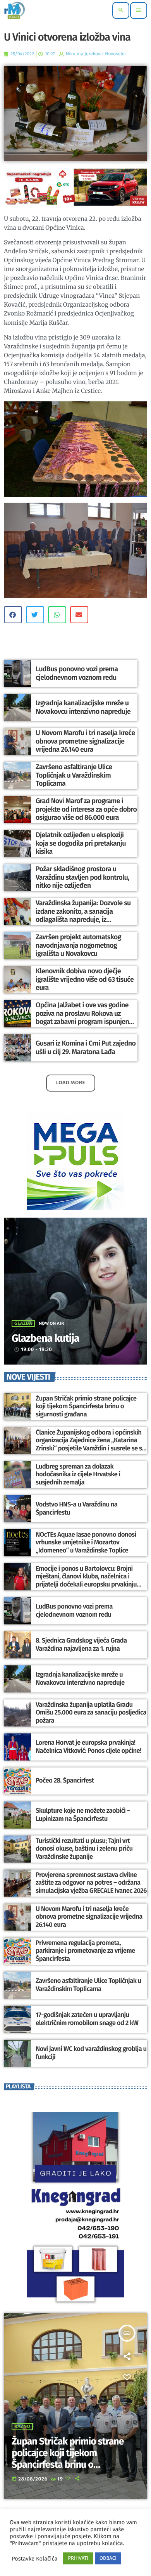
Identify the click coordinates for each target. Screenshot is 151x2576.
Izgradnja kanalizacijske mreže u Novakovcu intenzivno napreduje (83, 707)
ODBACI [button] (108, 2558)
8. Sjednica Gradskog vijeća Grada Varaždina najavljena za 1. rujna (81, 1645)
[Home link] (15, 10)
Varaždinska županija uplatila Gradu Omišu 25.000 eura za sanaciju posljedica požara (91, 1713)
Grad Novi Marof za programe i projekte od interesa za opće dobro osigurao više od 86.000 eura (86, 809)
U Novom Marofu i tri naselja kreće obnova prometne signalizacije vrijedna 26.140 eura (85, 741)
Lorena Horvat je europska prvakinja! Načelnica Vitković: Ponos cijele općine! (88, 1747)
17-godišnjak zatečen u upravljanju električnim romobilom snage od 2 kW (87, 2019)
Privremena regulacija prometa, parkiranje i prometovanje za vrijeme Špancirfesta (85, 1951)
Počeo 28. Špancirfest (65, 1781)
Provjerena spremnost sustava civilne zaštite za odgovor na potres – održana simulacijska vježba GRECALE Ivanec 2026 (91, 1883)
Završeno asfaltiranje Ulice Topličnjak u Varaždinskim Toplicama (74, 775)
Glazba (23, 1324)
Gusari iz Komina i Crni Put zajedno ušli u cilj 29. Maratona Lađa (86, 1047)
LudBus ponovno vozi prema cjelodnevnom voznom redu (77, 673)
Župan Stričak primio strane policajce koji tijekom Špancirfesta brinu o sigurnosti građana (86, 1407)
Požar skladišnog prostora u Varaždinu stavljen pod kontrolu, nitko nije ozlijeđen (82, 877)
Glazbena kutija (45, 1339)
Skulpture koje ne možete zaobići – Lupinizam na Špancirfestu (83, 1815)
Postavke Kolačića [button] (34, 2559)
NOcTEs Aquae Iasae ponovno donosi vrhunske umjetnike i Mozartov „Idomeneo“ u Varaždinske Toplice (86, 1543)
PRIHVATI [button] (78, 2558)
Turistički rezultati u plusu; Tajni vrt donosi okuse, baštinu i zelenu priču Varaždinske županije (84, 1849)
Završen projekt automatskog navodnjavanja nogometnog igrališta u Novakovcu (78, 945)
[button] (13, 615)
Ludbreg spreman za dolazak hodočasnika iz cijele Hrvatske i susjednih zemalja (78, 1475)
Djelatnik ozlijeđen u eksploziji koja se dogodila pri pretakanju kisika (81, 843)
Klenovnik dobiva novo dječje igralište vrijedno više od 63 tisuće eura (85, 979)
